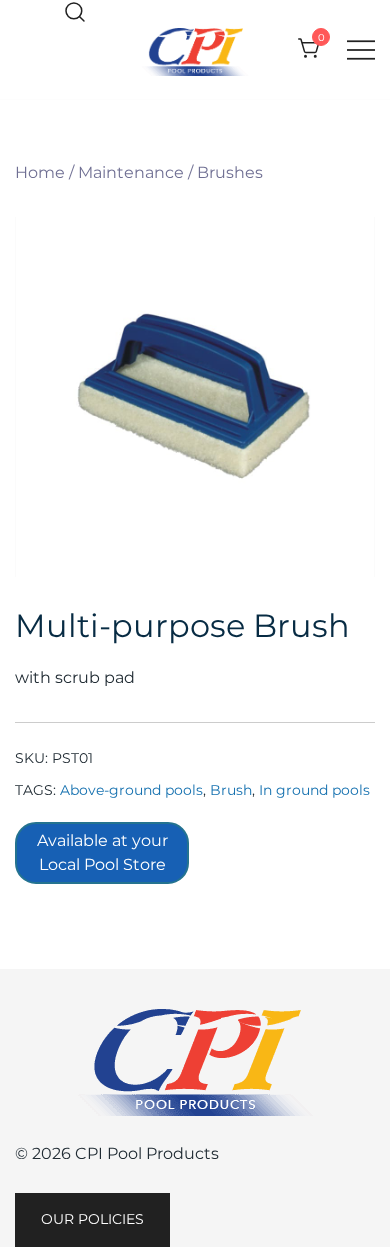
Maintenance (131, 172)
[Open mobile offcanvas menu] (361, 49)
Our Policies (92, 1219)
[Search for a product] (75, 13)
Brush (231, 790)
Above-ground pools (131, 790)
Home (40, 172)
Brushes (230, 172)
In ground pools (314, 790)
